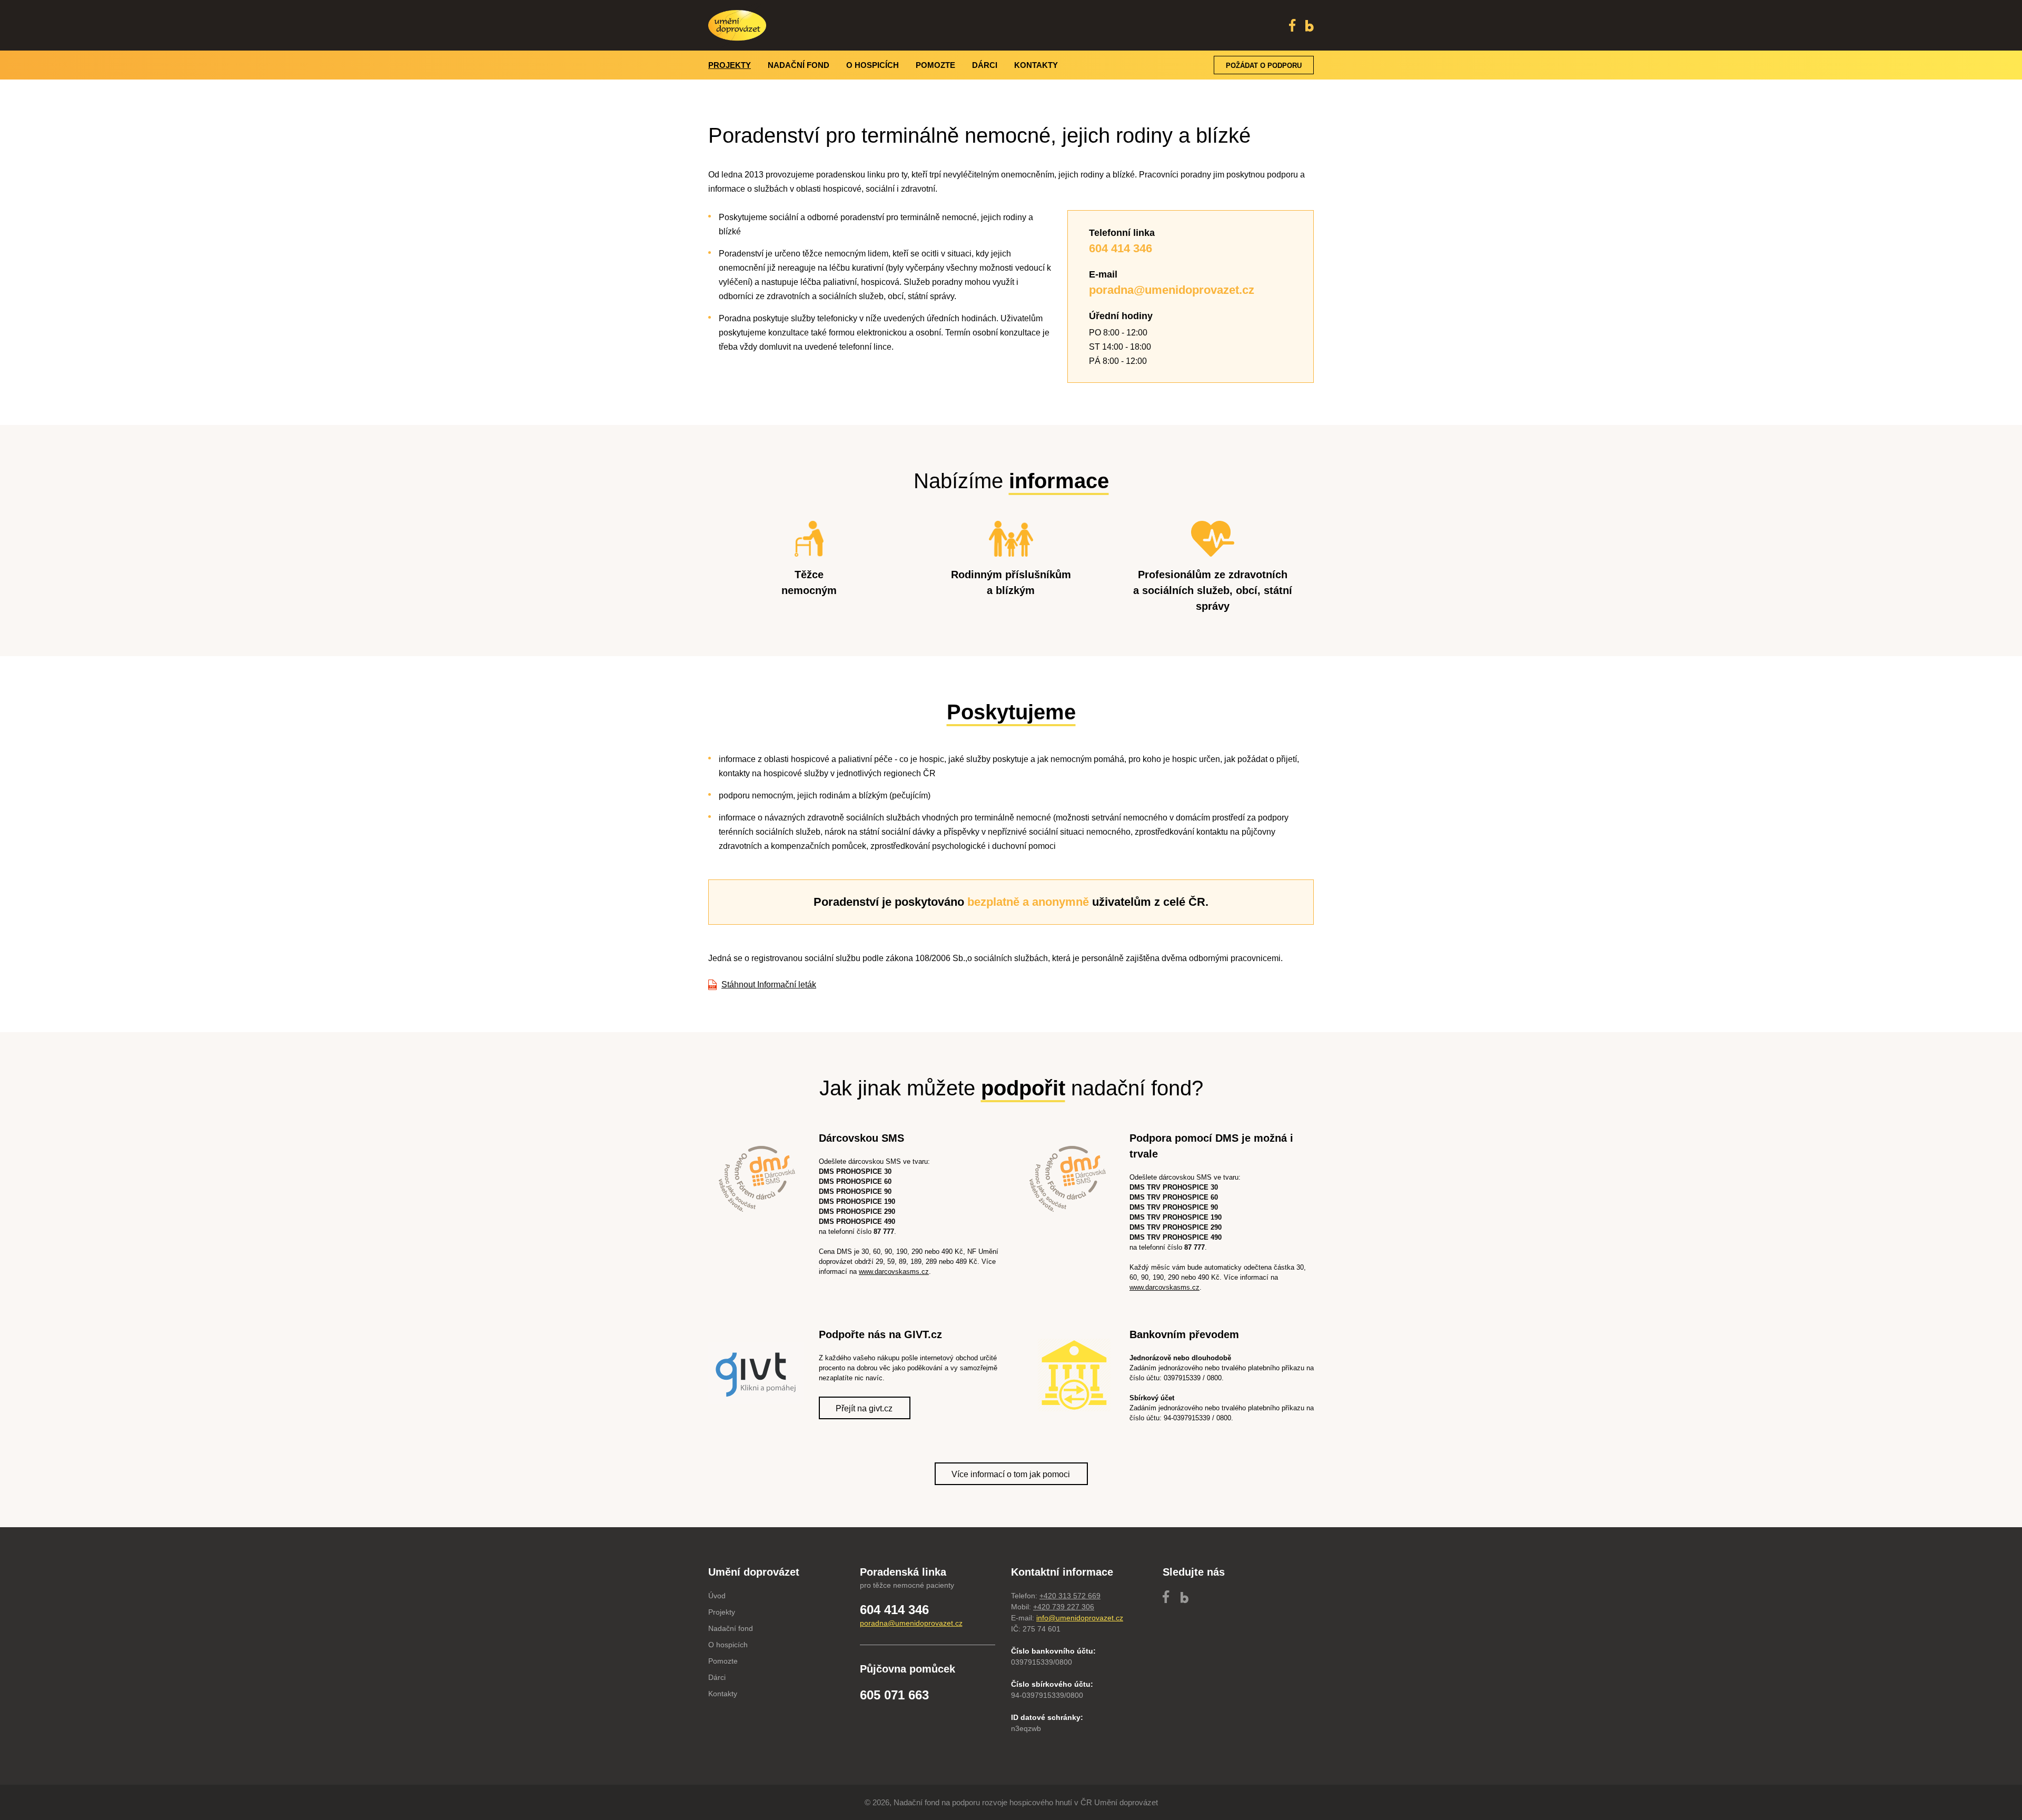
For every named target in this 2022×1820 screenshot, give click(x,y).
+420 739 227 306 (1064, 1607)
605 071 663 (894, 1695)
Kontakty (1036, 65)
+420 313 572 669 (1070, 1596)
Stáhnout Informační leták (769, 985)
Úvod (717, 1596)
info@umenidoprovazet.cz (1080, 1618)
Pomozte (935, 65)
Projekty (730, 65)
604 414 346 (894, 1610)
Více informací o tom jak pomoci (1011, 1474)
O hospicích (873, 65)
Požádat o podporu (1264, 66)
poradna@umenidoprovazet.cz (911, 1623)
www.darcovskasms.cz (894, 1272)
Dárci (985, 65)
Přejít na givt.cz (864, 1408)
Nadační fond (799, 65)
